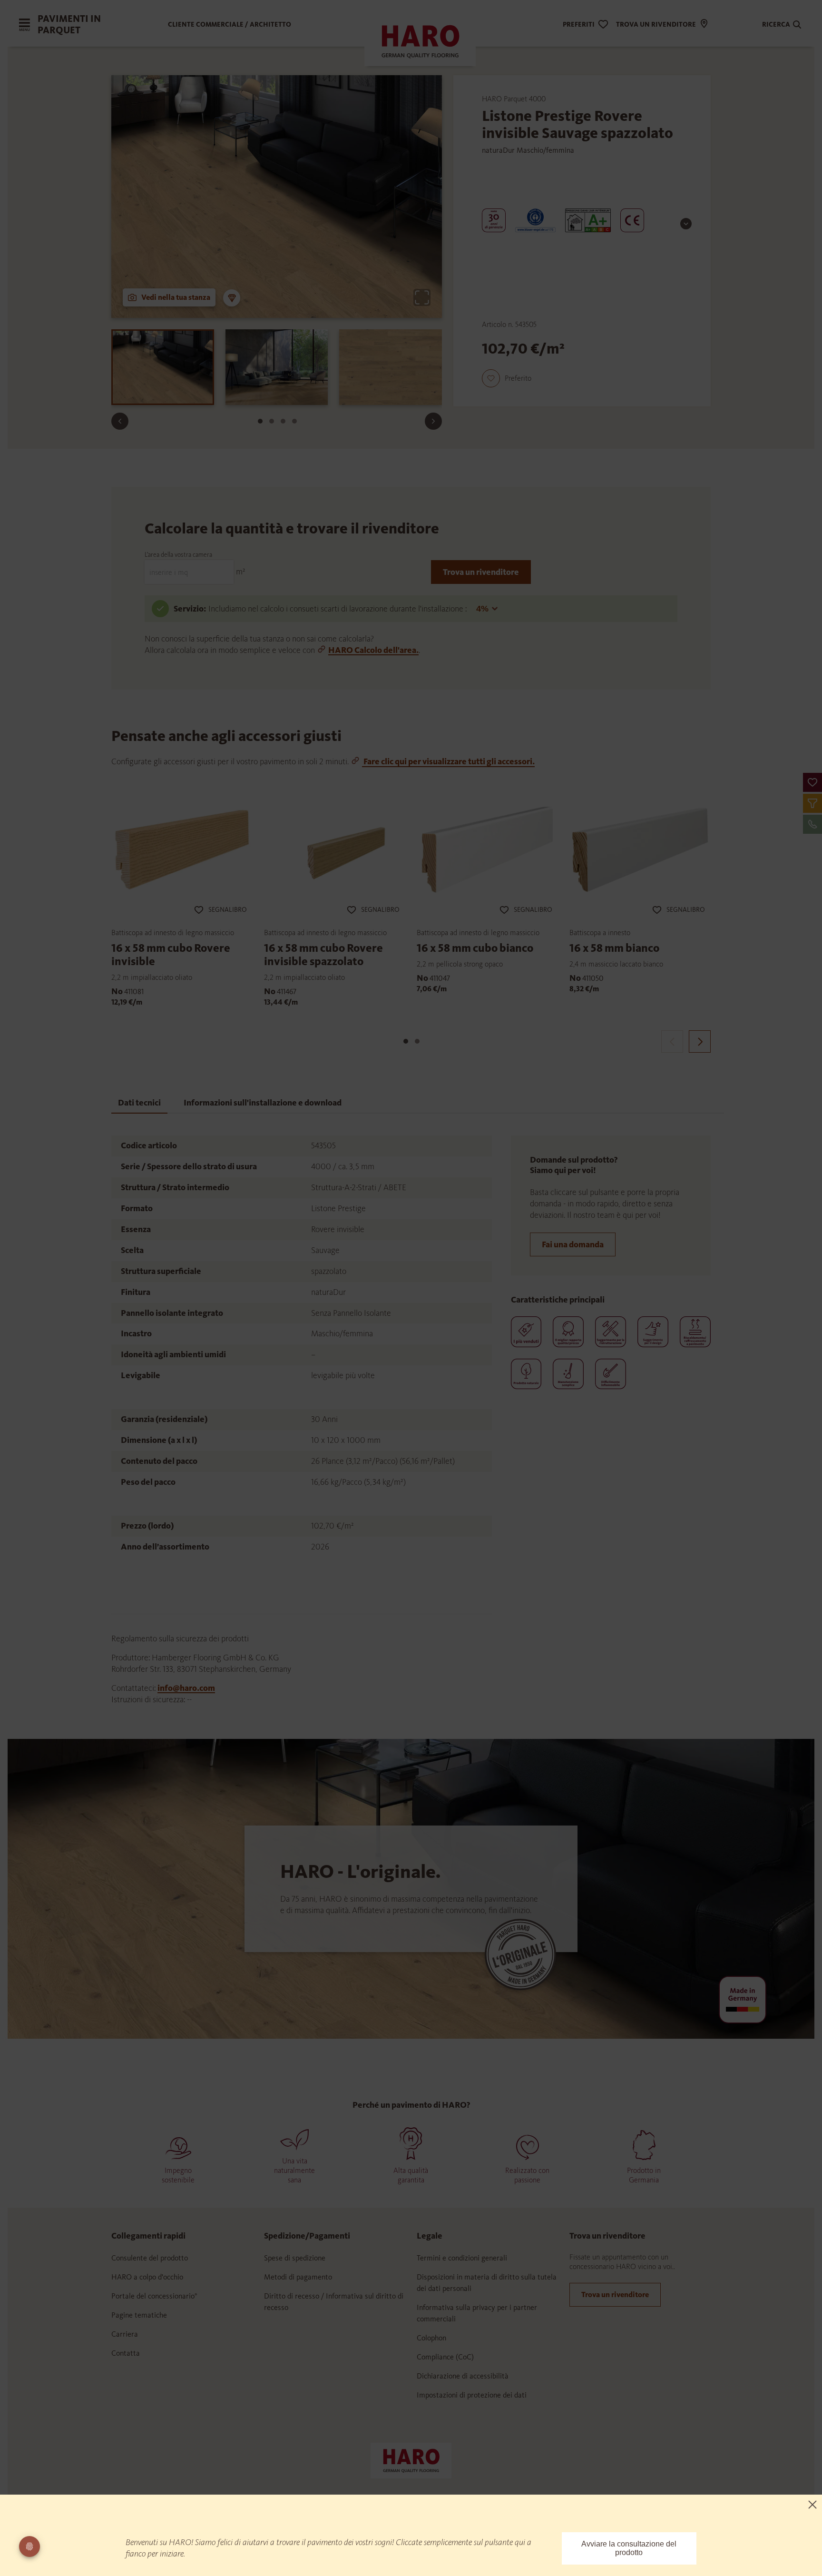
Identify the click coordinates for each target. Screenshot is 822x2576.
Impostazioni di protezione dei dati (472, 2395)
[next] (700, 1041)
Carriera (125, 2334)
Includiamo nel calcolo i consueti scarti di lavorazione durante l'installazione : (338, 609)
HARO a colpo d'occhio (147, 2277)
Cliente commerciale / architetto (230, 25)
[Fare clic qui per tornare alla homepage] (411, 2460)
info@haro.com (186, 1688)
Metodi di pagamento (298, 2277)
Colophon (431, 2338)
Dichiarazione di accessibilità (463, 2376)
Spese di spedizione (295, 2258)
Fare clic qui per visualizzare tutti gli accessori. (448, 761)
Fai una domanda (573, 1244)
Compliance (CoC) (445, 2357)
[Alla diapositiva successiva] (433, 421)
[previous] (672, 1041)
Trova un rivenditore (481, 572)
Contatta (126, 2353)
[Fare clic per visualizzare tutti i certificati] (686, 224)
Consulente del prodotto (150, 2258)
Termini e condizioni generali (462, 2258)
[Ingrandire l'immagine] (422, 297)
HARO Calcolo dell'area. (373, 650)
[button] (812, 782)
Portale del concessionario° (154, 2296)
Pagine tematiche (139, 2315)
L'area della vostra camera (178, 555)
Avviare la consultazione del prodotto (629, 2548)
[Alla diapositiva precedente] (120, 421)
